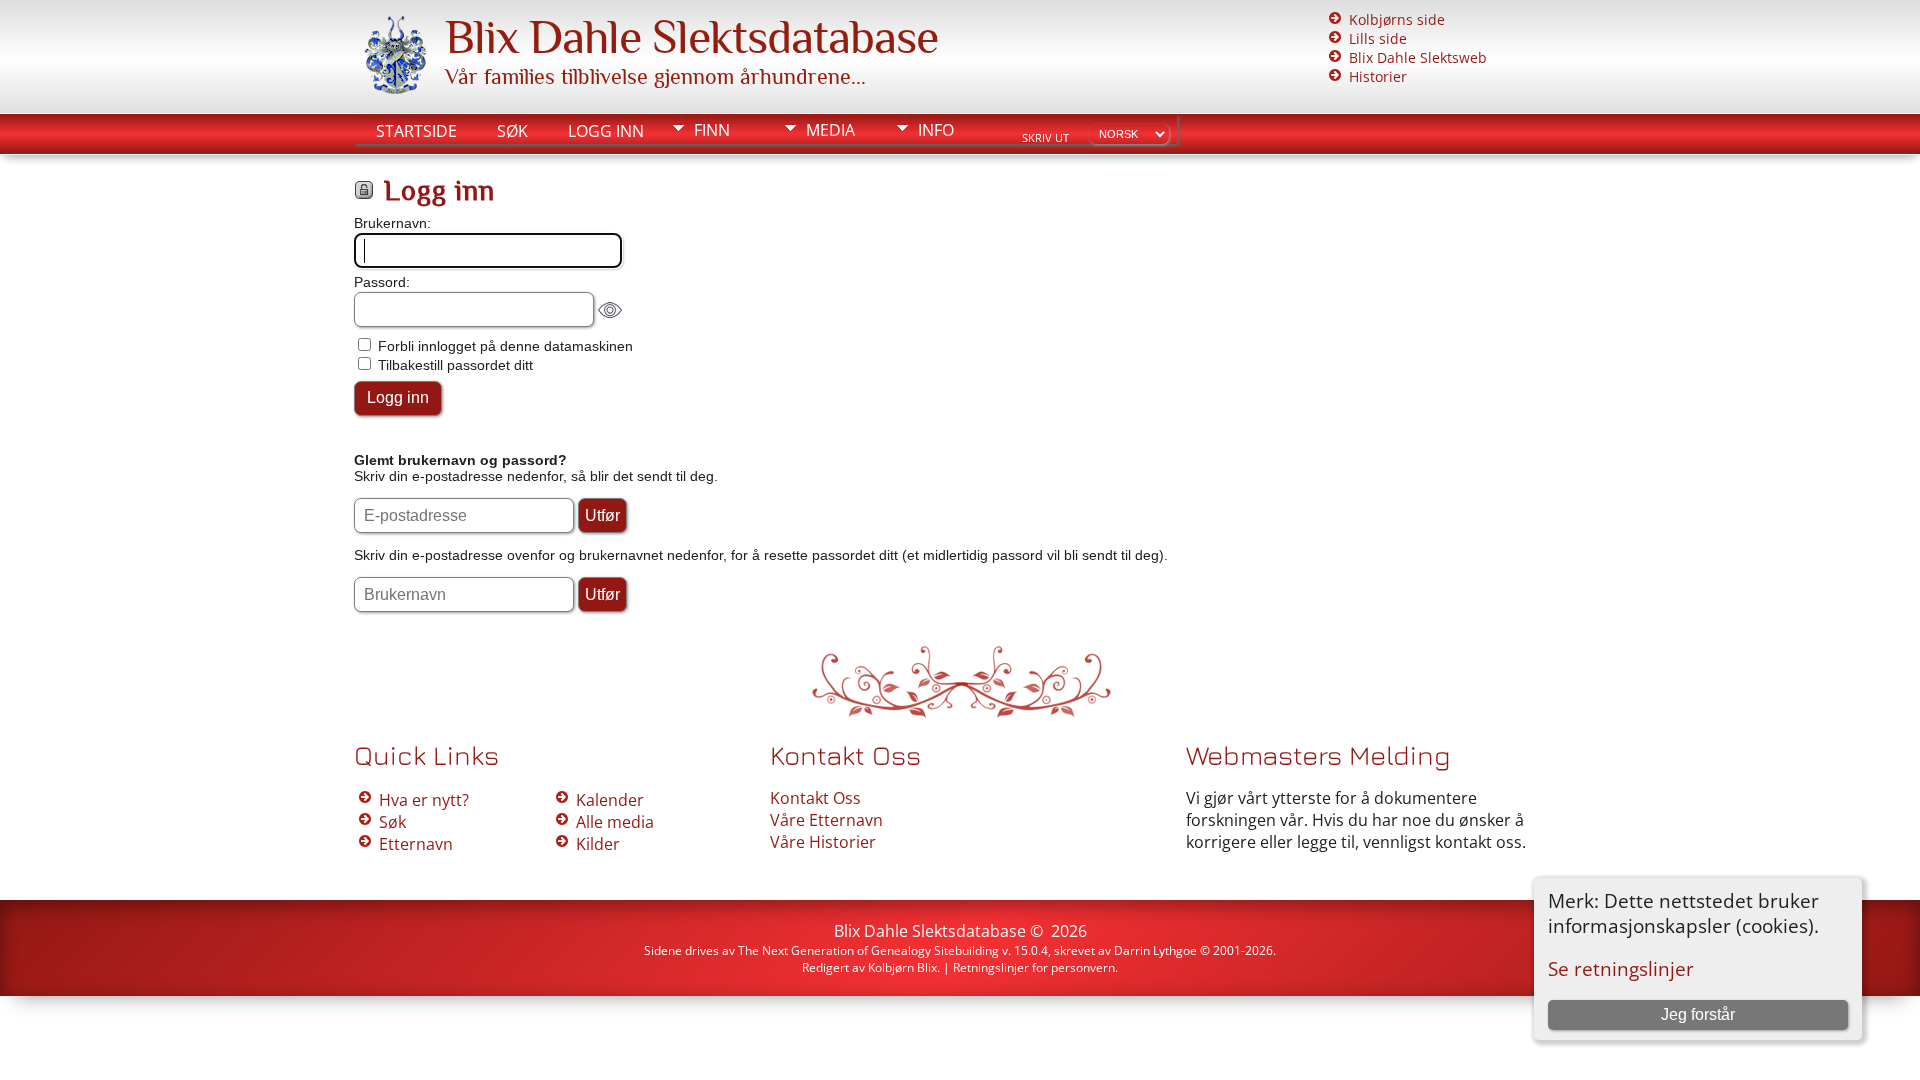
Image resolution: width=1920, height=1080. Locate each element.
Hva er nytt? (424, 800)
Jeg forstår (1698, 1014)
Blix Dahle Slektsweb (1418, 57)
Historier (1378, 76)
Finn (712, 130)
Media (830, 130)
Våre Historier (823, 842)
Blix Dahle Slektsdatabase (691, 37)
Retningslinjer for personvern (1034, 967)
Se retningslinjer (1621, 968)
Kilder (598, 844)
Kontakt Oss (815, 798)
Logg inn (606, 131)
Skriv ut (1045, 138)
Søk (512, 131)
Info (936, 130)
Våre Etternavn (826, 820)
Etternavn (416, 844)
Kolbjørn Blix (902, 967)
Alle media (615, 822)
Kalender (610, 800)
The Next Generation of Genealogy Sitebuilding (868, 950)
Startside (416, 131)
